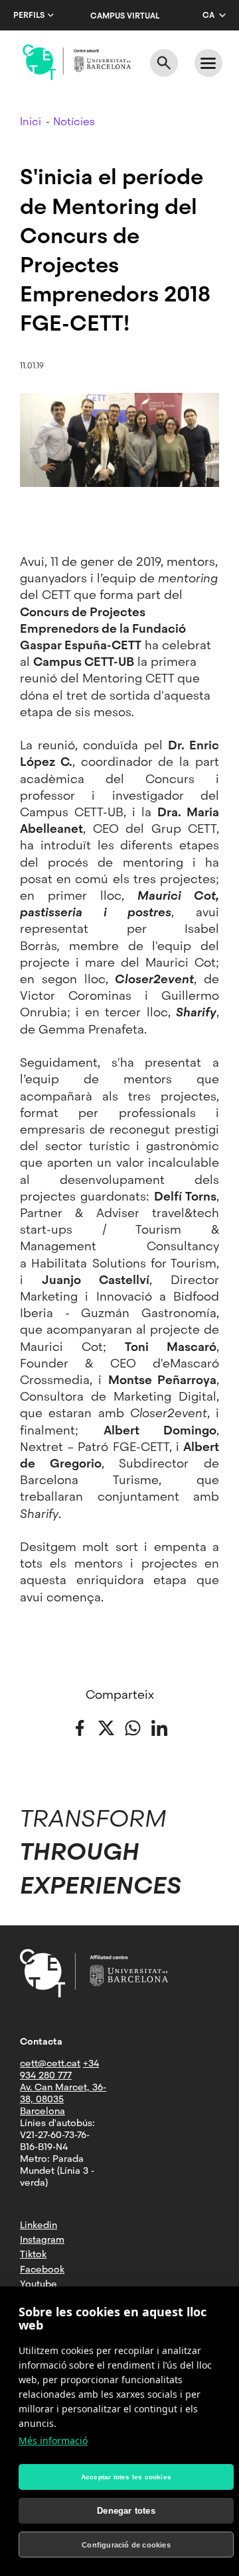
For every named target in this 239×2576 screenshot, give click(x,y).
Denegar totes (126, 2511)
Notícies (74, 122)
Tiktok (33, 2254)
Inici (31, 122)
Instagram (42, 2239)
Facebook (42, 2269)
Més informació (53, 2441)
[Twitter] (106, 1727)
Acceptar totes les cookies (126, 2477)
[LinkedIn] (159, 1727)
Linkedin (39, 2225)
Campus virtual (125, 16)
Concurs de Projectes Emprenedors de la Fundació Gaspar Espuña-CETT (103, 628)
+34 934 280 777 (59, 2069)
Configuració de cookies (126, 2545)
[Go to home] (77, 62)
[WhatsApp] (133, 1727)
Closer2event (154, 979)
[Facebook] (80, 1727)
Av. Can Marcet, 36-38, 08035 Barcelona (63, 2099)
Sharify (196, 1012)
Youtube (39, 2284)
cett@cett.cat (50, 2063)
